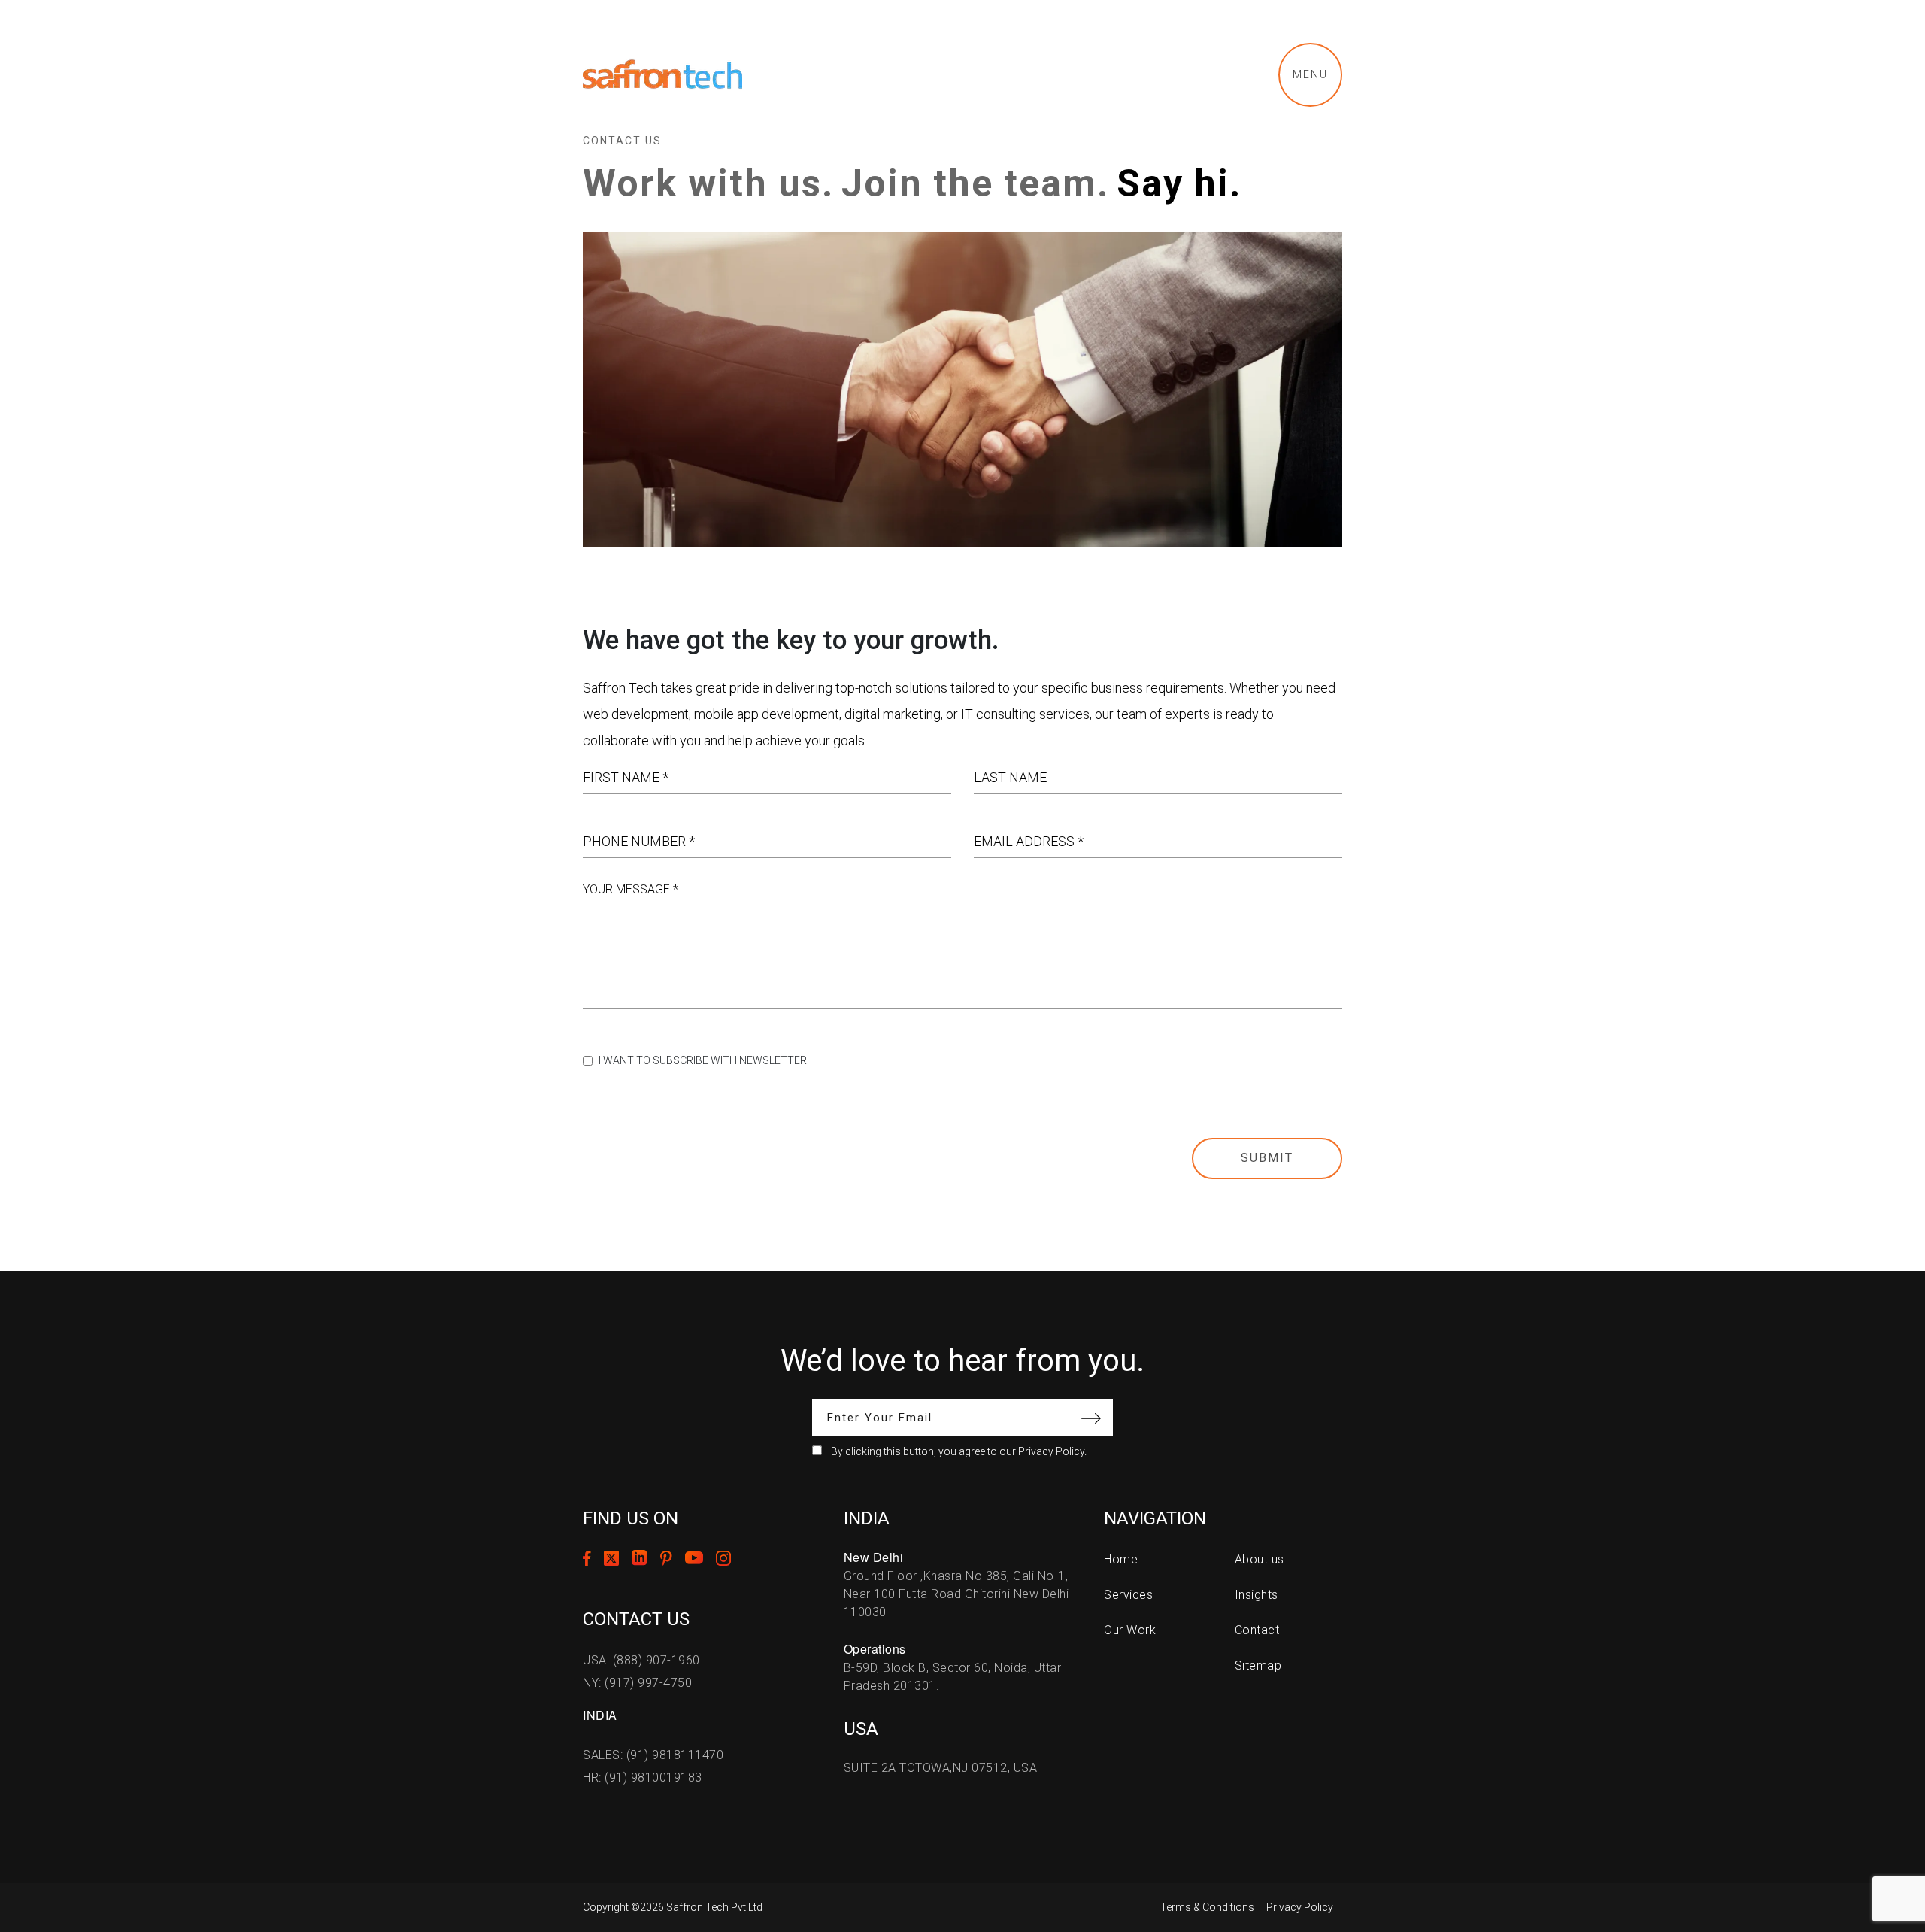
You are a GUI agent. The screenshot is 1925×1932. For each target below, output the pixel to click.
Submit (1267, 1158)
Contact (1257, 1630)
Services (1128, 1595)
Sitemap (1258, 1665)
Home (1121, 1559)
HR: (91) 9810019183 (643, 1777)
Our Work (1130, 1630)
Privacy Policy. (1052, 1451)
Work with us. (708, 183)
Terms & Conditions (1207, 1907)
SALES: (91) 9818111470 (653, 1755)
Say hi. (1179, 183)
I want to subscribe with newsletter (703, 1060)
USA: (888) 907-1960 (641, 1660)
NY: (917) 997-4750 (637, 1683)
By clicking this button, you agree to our (959, 1451)
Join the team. (975, 183)
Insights (1257, 1595)
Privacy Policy (1300, 1907)
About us (1260, 1559)
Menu (1310, 74)
